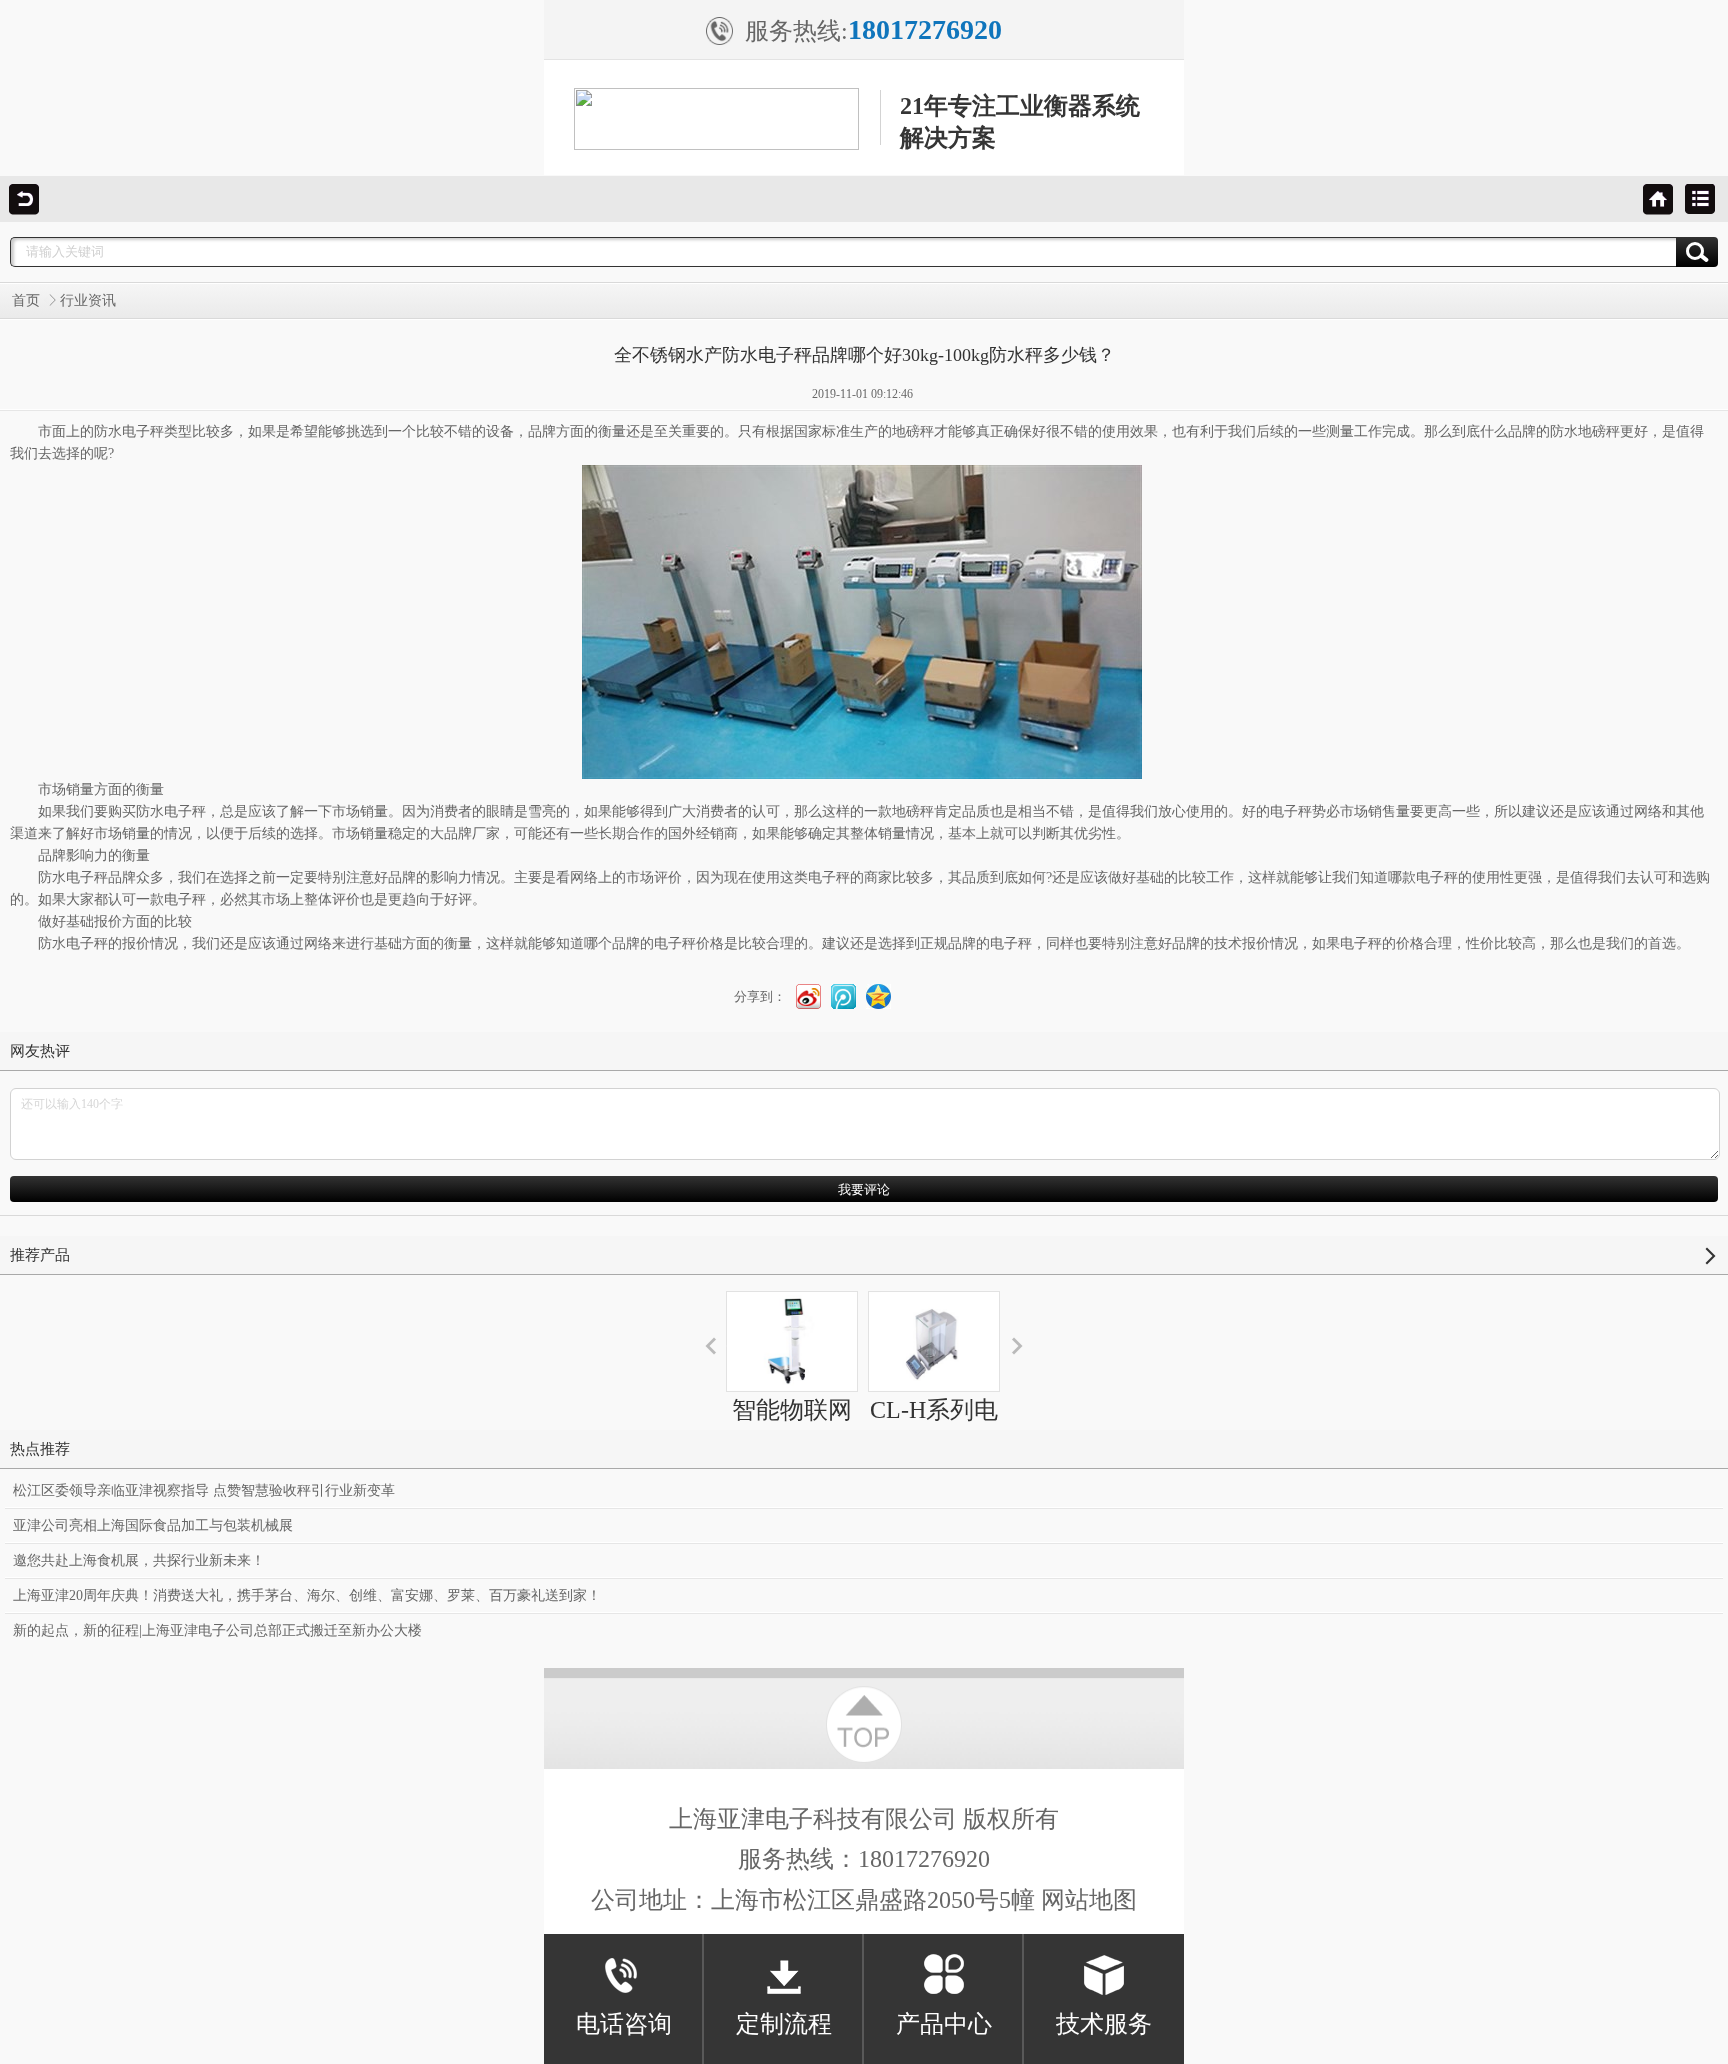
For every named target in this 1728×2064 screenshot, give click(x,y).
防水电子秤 (129, 431)
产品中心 (944, 2024)
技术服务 (1104, 2024)
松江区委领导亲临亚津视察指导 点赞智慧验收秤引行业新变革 (204, 1490)
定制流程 (784, 2024)
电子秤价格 (689, 943)
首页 (26, 300)
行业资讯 (88, 300)
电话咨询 (624, 2024)
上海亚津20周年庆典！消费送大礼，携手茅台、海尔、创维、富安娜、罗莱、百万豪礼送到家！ (307, 1595)
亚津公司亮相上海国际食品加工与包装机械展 (153, 1525)
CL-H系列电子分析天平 (934, 1428)
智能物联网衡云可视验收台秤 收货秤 (792, 1464)
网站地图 (1089, 1900)
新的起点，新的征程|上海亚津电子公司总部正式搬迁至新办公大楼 (217, 1630)
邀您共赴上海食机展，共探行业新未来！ (139, 1560)
